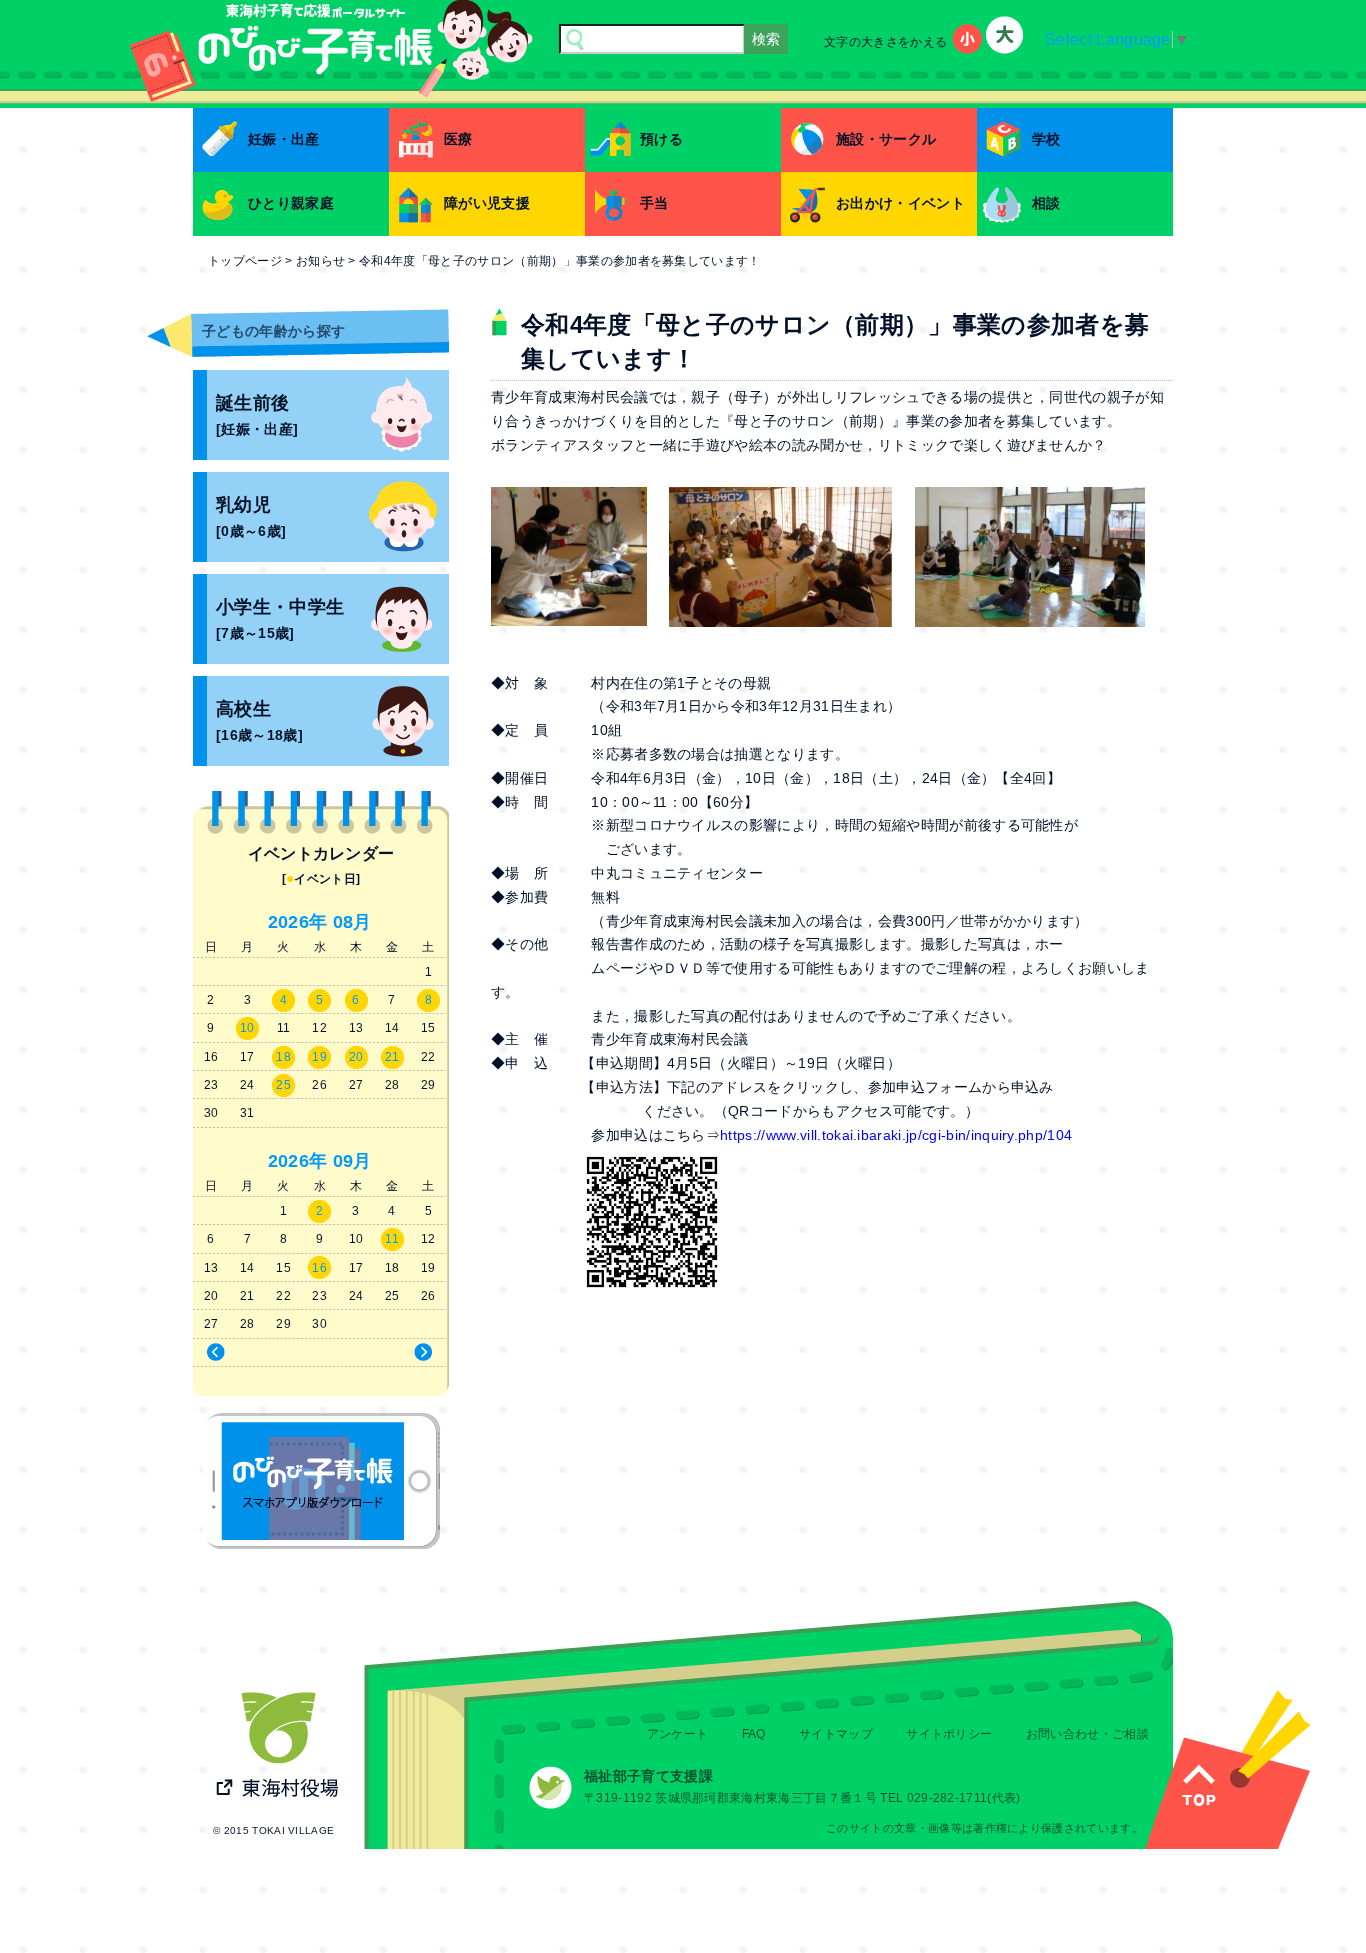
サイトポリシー (949, 1734)
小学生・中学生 (280, 619)
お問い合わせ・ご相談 (1087, 1734)
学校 (1046, 139)
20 (356, 1057)
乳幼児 (251, 517)
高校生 (259, 721)
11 (392, 1239)
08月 (352, 922)
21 (392, 1057)
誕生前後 (257, 415)
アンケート (678, 1734)
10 (247, 1028)
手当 (654, 203)
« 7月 (253, 1353)
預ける (661, 139)
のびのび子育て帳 (321, 1481)
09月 (352, 1161)
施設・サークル (886, 139)
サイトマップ (836, 1734)
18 (283, 1057)
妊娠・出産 (284, 139)
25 (283, 1085)
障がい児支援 (487, 203)
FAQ (754, 1734)
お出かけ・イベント (900, 203)
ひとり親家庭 (291, 203)
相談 (1046, 203)
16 (319, 1268)
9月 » (386, 1353)
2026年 (298, 922)
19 (319, 1057)
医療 (458, 139)
